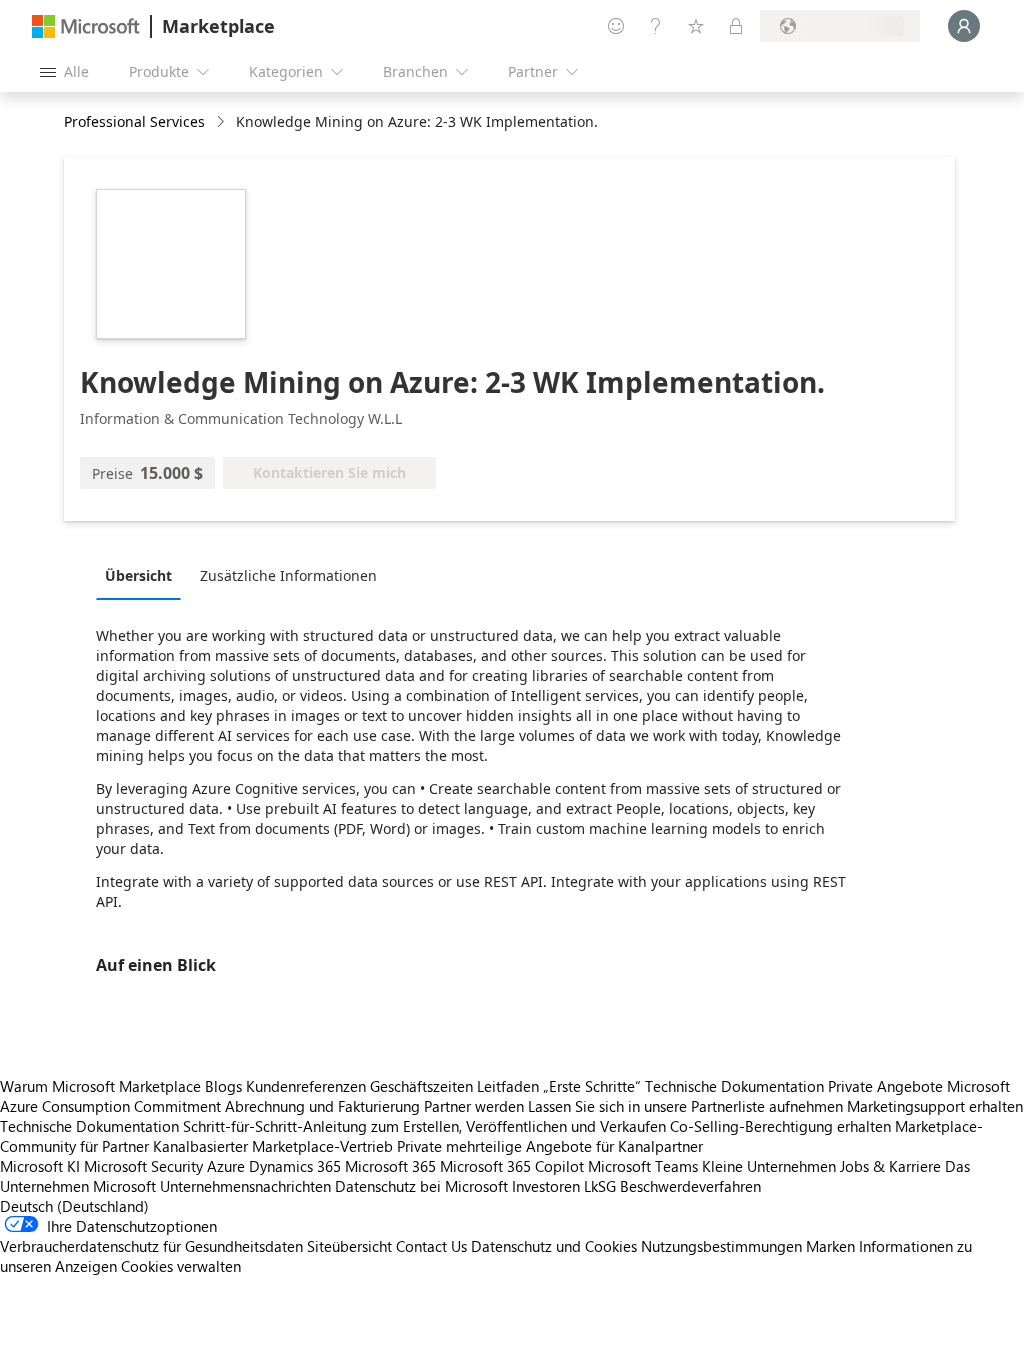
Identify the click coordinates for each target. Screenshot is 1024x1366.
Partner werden (474, 1106)
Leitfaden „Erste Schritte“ (559, 1086)
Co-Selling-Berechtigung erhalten (780, 1126)
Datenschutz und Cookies (554, 1246)
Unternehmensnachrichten (245, 1186)
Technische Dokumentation (734, 1086)
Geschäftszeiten (421, 1086)
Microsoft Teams (643, 1166)
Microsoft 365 (390, 1166)
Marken (830, 1246)
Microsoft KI (40, 1166)
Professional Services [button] (134, 121)
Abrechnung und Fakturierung (322, 1106)
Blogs (223, 1086)
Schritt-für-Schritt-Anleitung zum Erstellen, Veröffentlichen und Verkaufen (424, 1126)
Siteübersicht (349, 1246)
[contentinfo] (222, 122)
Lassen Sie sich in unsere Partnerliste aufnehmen (685, 1106)
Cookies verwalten (181, 1266)
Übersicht (138, 575)
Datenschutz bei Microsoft (421, 1186)
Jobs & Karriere (890, 1166)
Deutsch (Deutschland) (74, 1206)
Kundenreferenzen (306, 1086)
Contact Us (431, 1246)
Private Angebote (885, 1086)
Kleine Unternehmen (769, 1166)
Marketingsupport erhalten (935, 1106)
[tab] (143, 575)
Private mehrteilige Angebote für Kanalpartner (550, 1146)
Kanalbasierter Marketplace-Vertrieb (273, 1146)
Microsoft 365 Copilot (512, 1166)
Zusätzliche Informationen (288, 575)
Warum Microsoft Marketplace (100, 1086)
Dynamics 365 (295, 1166)
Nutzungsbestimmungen (721, 1246)
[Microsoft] (86, 26)
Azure (226, 1166)
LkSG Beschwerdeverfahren (672, 1186)
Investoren (546, 1186)
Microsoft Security (143, 1166)
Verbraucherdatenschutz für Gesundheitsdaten (151, 1246)
